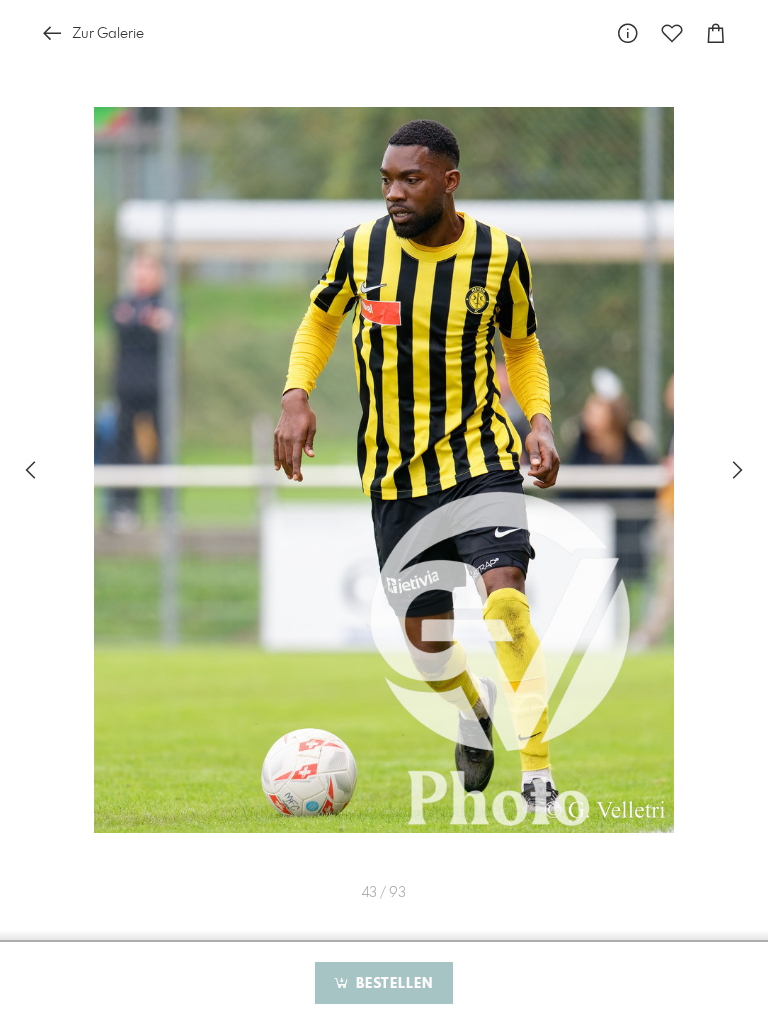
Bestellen (392, 984)
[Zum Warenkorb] (716, 33)
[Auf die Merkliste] (672, 33)
